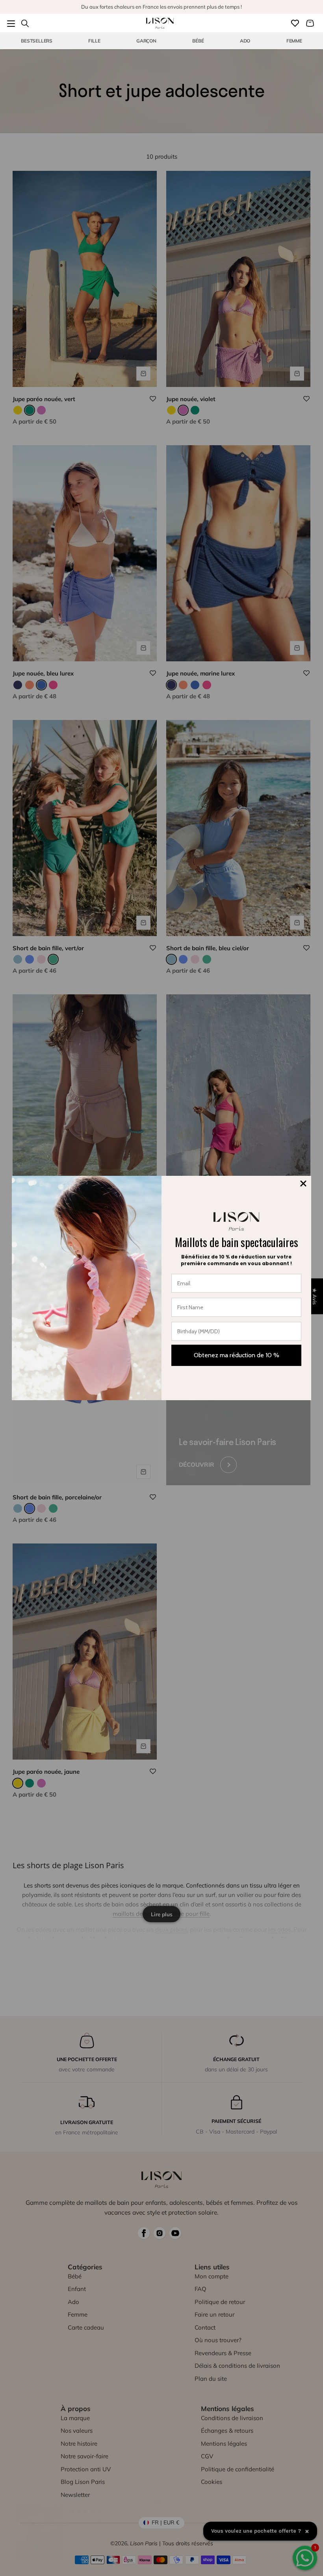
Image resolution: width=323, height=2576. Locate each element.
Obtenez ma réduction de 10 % (237, 1355)
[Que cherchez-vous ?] (25, 23)
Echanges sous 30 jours (161, 7)
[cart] (310, 23)
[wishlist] (295, 23)
